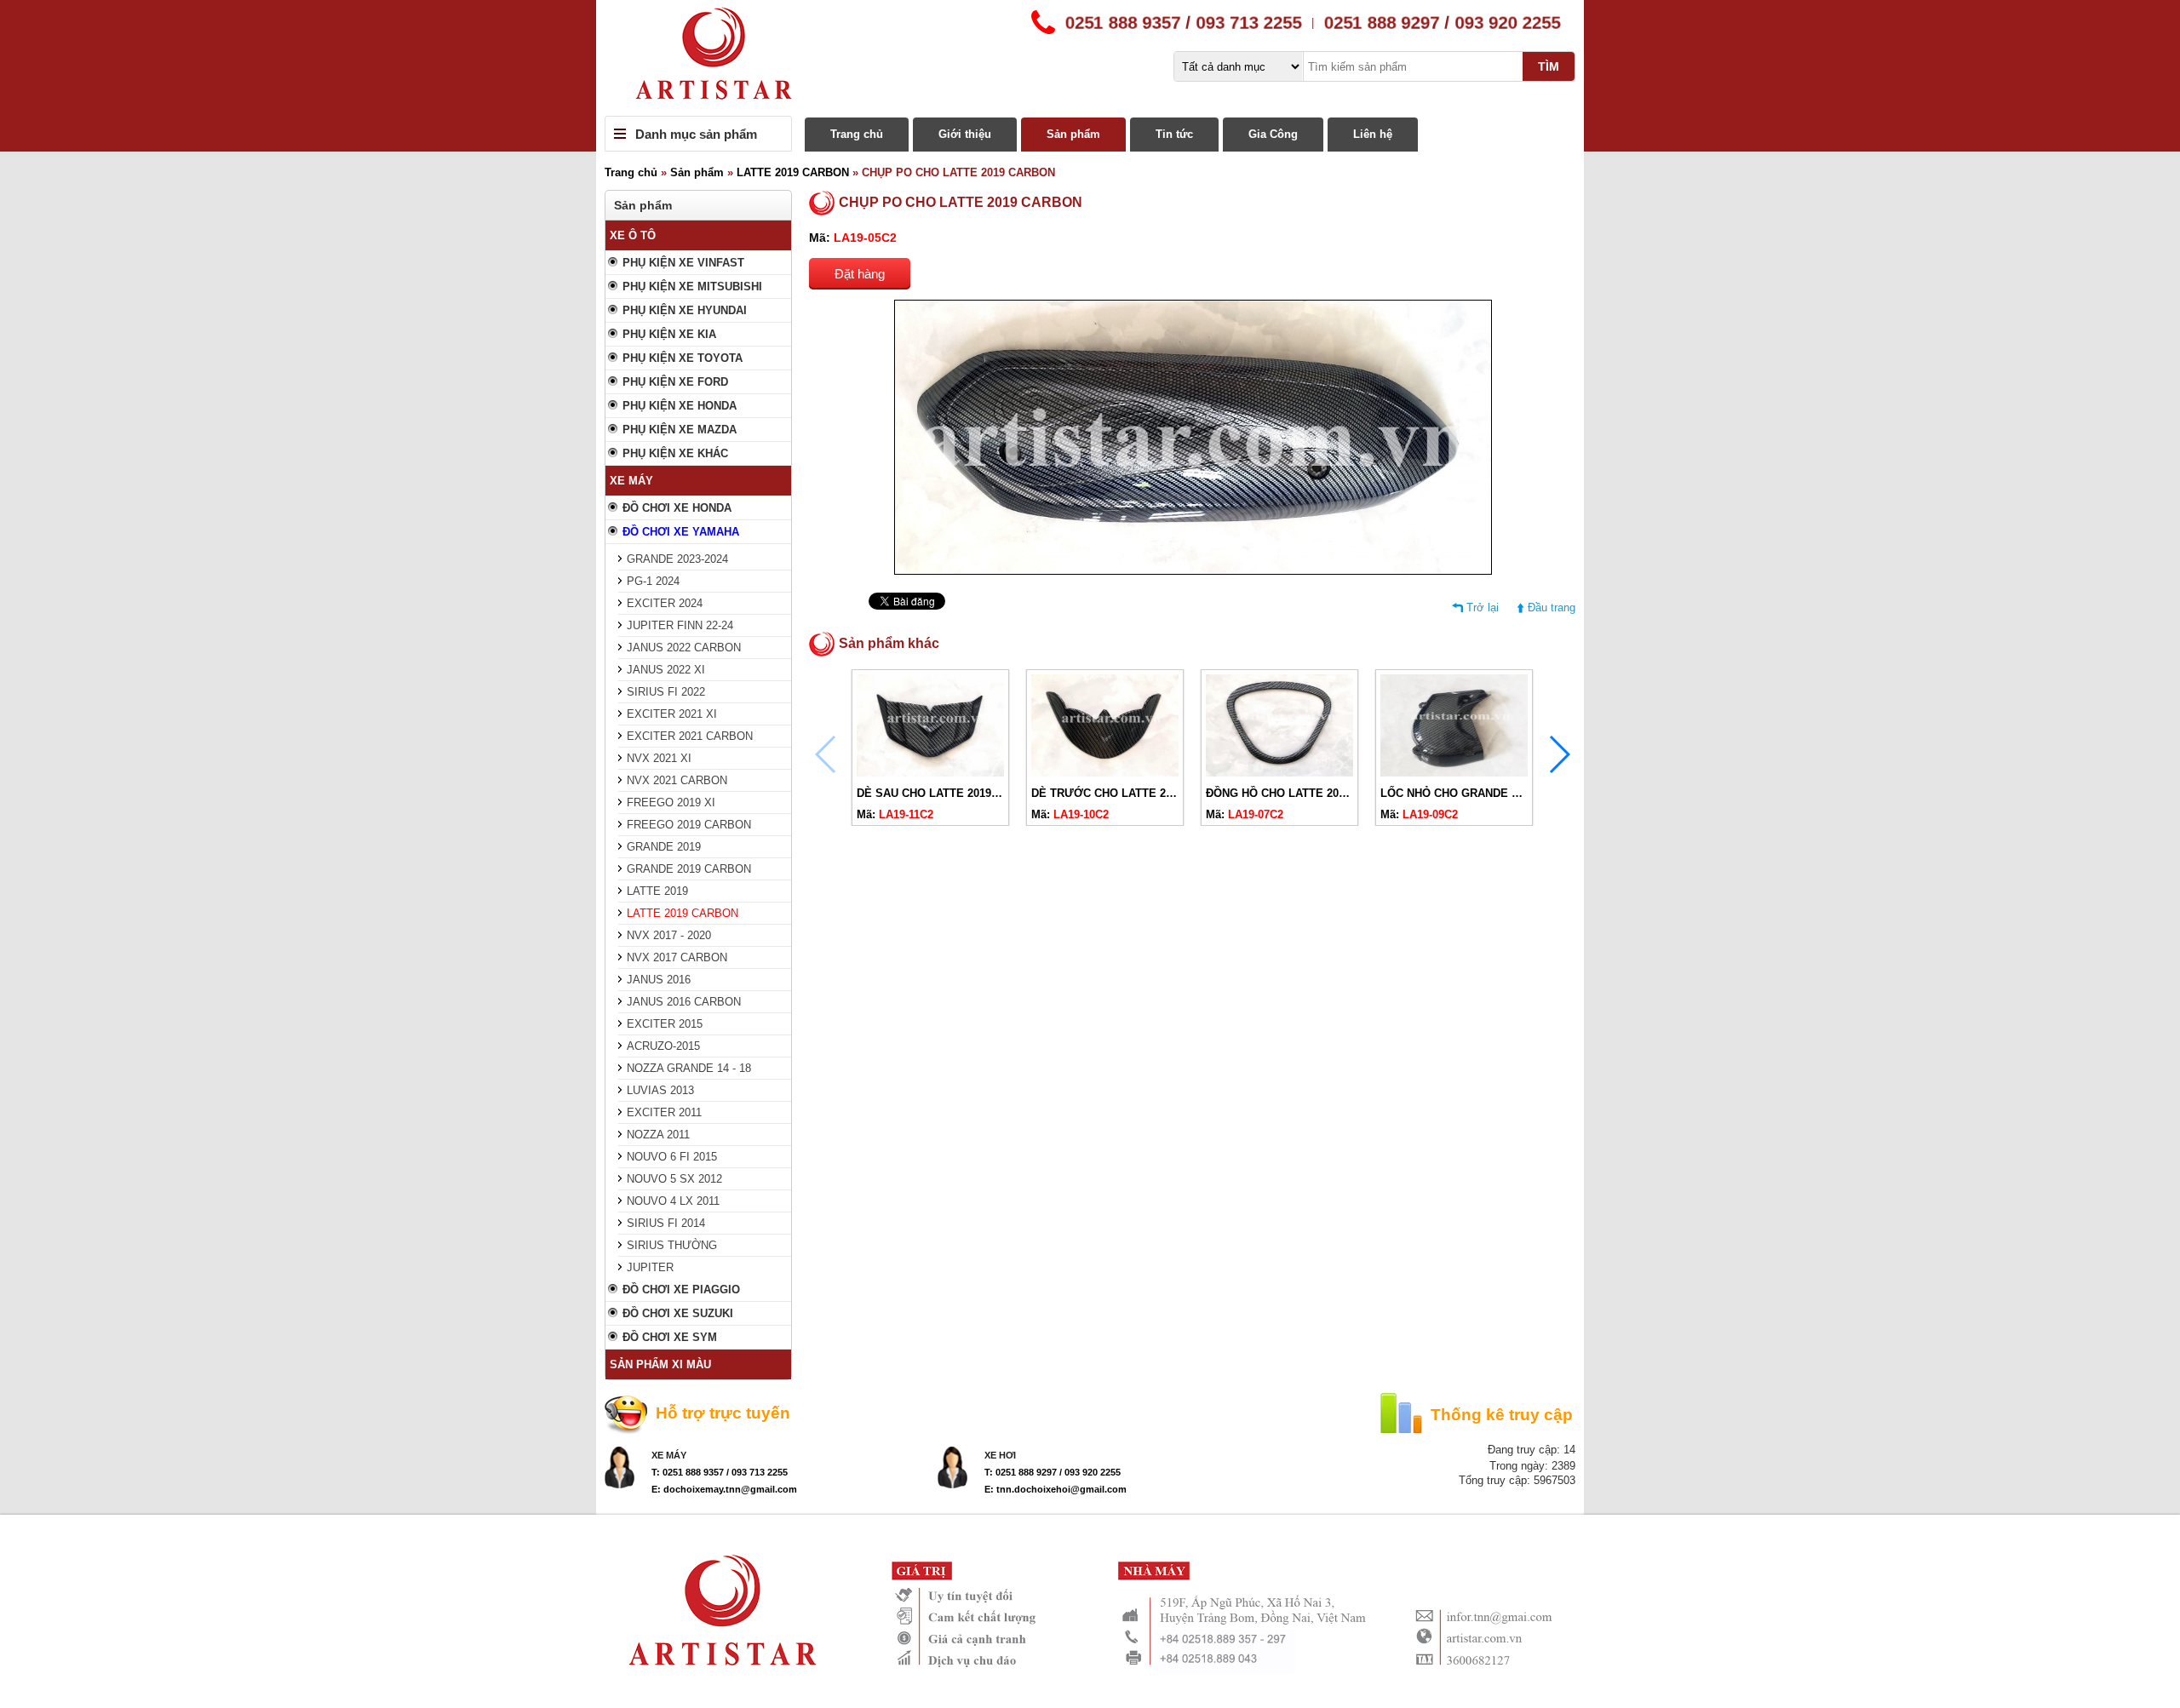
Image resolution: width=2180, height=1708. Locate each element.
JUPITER (650, 1267)
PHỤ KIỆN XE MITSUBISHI (692, 287)
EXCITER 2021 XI (672, 714)
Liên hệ (1373, 134)
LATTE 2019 (657, 891)
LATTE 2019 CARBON (793, 172)
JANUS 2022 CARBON (684, 648)
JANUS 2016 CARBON (684, 1002)
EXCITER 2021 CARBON (690, 736)
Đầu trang (1552, 608)
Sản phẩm (1073, 134)
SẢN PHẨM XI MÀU (660, 1364)
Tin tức (1174, 134)
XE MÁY (631, 481)
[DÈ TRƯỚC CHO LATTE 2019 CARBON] (1105, 773)
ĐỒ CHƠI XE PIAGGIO (681, 1290)
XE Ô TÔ (633, 235)
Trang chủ (857, 134)
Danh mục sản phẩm (696, 134)
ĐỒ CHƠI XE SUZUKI (678, 1313)
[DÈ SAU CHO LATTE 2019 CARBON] (930, 773)
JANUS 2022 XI (666, 670)
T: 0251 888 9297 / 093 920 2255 (1053, 1472)
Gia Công (1273, 134)
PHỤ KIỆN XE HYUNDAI (685, 310)
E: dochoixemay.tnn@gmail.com (724, 1489)
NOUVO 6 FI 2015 (672, 1157)
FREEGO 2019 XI (671, 802)
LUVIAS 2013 (660, 1090)
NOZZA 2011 (658, 1135)
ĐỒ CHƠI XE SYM (670, 1337)
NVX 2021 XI (659, 758)
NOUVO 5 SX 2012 (674, 1179)
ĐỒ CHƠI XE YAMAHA (681, 532)
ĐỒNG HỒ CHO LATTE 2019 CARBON (1303, 793)
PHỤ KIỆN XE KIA (669, 334)
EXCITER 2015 (665, 1024)
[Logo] (1090, 58)
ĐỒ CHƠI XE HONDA (677, 508)
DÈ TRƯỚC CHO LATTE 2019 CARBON (1133, 793)
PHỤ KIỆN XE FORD (675, 382)
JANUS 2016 (659, 980)
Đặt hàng (860, 274)
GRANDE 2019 (664, 847)
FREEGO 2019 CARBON (689, 825)
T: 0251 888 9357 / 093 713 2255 (720, 1472)
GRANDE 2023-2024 (677, 559)
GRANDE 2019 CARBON (689, 869)
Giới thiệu (965, 134)
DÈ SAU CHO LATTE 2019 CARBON (949, 793)
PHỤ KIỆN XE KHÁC (675, 453)
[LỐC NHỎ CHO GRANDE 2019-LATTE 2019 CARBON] (1454, 773)
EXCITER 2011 (664, 1112)
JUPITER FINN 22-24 (680, 625)
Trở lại (1483, 608)
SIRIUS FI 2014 (666, 1223)
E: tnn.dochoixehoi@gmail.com (1056, 1489)
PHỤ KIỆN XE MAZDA (680, 430)
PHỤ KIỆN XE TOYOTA (683, 358)
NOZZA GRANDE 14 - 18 (689, 1068)
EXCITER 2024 (665, 603)
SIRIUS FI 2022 (666, 692)
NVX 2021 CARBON (677, 780)
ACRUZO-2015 (663, 1046)
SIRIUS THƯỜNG (672, 1245)
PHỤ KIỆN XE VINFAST (683, 263)
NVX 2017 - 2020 (669, 935)
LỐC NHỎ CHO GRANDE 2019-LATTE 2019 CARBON (1516, 793)
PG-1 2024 (653, 581)
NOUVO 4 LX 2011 (673, 1201)
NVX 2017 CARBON (677, 957)
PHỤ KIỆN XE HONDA (680, 406)
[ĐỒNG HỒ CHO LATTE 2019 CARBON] (1279, 773)
